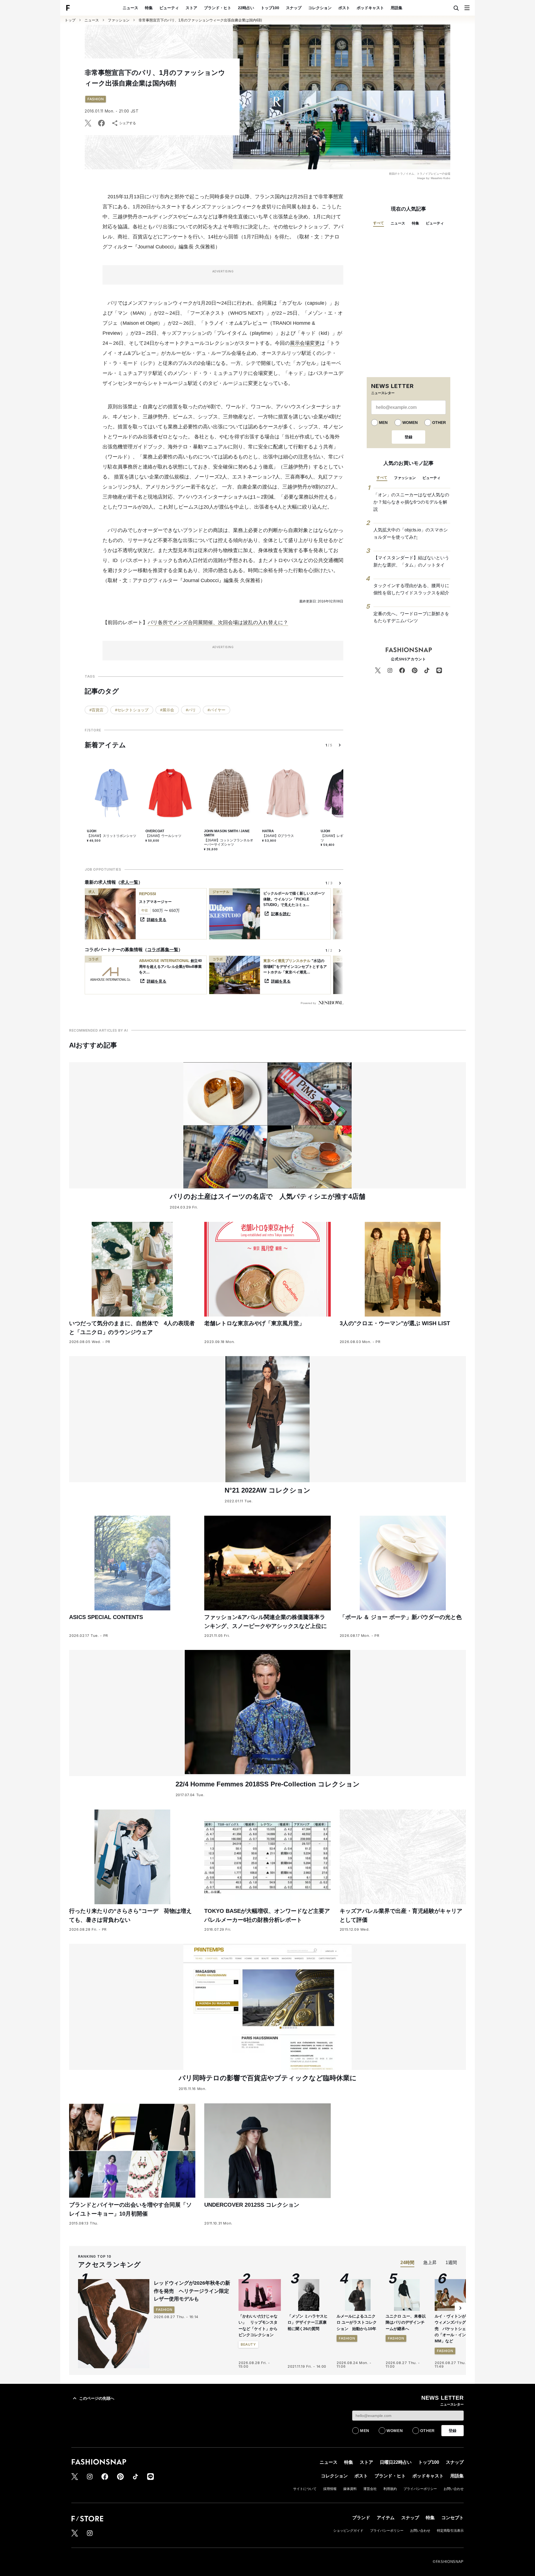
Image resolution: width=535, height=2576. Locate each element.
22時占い (246, 8)
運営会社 (370, 2489)
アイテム (386, 2518)
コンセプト (453, 2518)
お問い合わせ (454, 2489)
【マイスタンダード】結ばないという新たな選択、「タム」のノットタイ (411, 561)
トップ (70, 20)
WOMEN (410, 423)
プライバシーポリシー (420, 2489)
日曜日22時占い (396, 2462)
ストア (191, 8)
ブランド (361, 2518)
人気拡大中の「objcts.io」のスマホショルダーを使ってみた (411, 533)
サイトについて (305, 2489)
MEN (383, 423)
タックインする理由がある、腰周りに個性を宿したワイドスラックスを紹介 (411, 589)
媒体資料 (350, 2489)
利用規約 (390, 2489)
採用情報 (330, 2489)
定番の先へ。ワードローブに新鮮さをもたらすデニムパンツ (411, 617)
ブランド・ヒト (218, 8)
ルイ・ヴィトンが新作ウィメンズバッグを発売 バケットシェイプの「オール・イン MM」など (454, 2329)
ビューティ (169, 8)
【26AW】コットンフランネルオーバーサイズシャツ (229, 843)
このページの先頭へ (97, 2398)
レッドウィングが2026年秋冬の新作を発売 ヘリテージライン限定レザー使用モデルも (192, 2291)
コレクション (320, 8)
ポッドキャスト (370, 8)
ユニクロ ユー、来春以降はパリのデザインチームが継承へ (406, 2322)
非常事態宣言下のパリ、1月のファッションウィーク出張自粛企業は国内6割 (200, 20)
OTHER (439, 423)
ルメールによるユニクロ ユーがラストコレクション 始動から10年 (357, 2322)
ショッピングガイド (348, 2531)
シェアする (128, 123)
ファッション (119, 20)
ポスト (344, 8)
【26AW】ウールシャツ (163, 836)
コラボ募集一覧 (163, 950)
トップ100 (270, 8)
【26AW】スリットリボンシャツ (112, 836)
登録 (408, 437)
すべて (379, 223)
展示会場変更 (305, 343)
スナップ (294, 8)
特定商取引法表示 (450, 2531)
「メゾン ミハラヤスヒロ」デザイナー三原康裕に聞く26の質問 (308, 2322)
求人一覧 (129, 882)
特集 (149, 8)
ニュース (130, 8)
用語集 (397, 8)
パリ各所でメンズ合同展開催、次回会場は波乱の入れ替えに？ (218, 622)
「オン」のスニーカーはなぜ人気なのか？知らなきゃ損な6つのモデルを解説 (411, 502)
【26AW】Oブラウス (278, 836)
